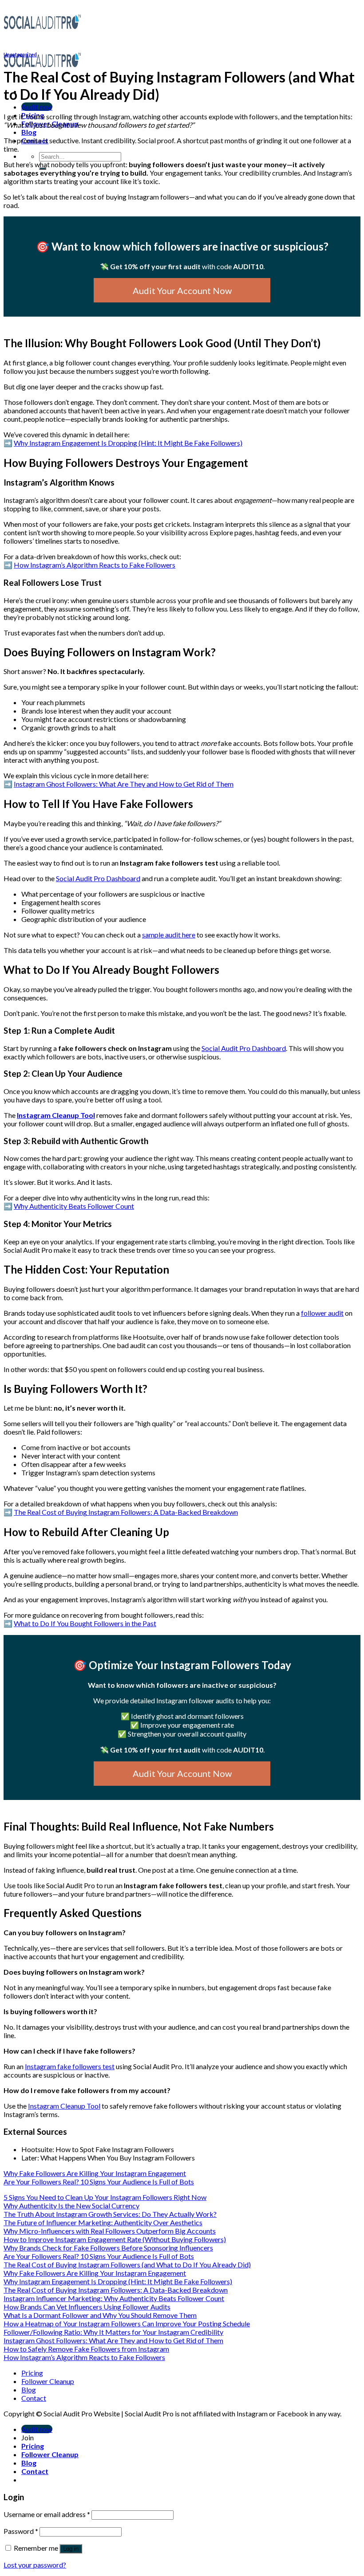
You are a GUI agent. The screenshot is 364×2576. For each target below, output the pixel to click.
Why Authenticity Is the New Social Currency (71, 2205)
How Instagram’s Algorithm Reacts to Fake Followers (95, 565)
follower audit (322, 1313)
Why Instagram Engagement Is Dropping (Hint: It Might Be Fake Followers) (128, 443)
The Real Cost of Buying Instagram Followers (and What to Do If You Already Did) (127, 2264)
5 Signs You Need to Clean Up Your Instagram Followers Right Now (105, 2197)
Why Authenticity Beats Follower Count (74, 1206)
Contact (34, 2398)
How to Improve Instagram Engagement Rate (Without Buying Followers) (115, 2239)
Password (21, 2531)
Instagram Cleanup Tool (56, 1115)
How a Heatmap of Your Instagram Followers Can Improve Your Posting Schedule (127, 2323)
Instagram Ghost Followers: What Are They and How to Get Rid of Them (124, 784)
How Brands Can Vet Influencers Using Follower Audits (87, 2307)
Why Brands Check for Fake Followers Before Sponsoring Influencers (108, 2248)
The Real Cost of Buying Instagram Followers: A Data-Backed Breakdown (126, 1512)
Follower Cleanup (48, 2381)
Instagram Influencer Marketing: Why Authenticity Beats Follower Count (114, 2298)
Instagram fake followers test (70, 2066)
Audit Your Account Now (182, 290)
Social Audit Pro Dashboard (98, 878)
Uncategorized (20, 54)
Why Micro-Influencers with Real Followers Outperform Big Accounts (110, 2231)
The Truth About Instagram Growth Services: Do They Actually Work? (110, 2214)
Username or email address (47, 2514)
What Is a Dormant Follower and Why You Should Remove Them (100, 2315)
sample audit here (169, 935)
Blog (29, 132)
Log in (71, 2549)
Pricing (32, 2373)
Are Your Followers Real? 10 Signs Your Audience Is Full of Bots (99, 2182)
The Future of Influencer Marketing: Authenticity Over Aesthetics (103, 2222)
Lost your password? (35, 2565)
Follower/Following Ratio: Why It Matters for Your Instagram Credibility (113, 2332)
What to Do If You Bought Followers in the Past (85, 1623)
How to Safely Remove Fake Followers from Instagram (86, 2349)
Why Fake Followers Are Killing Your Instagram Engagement (95, 2173)
